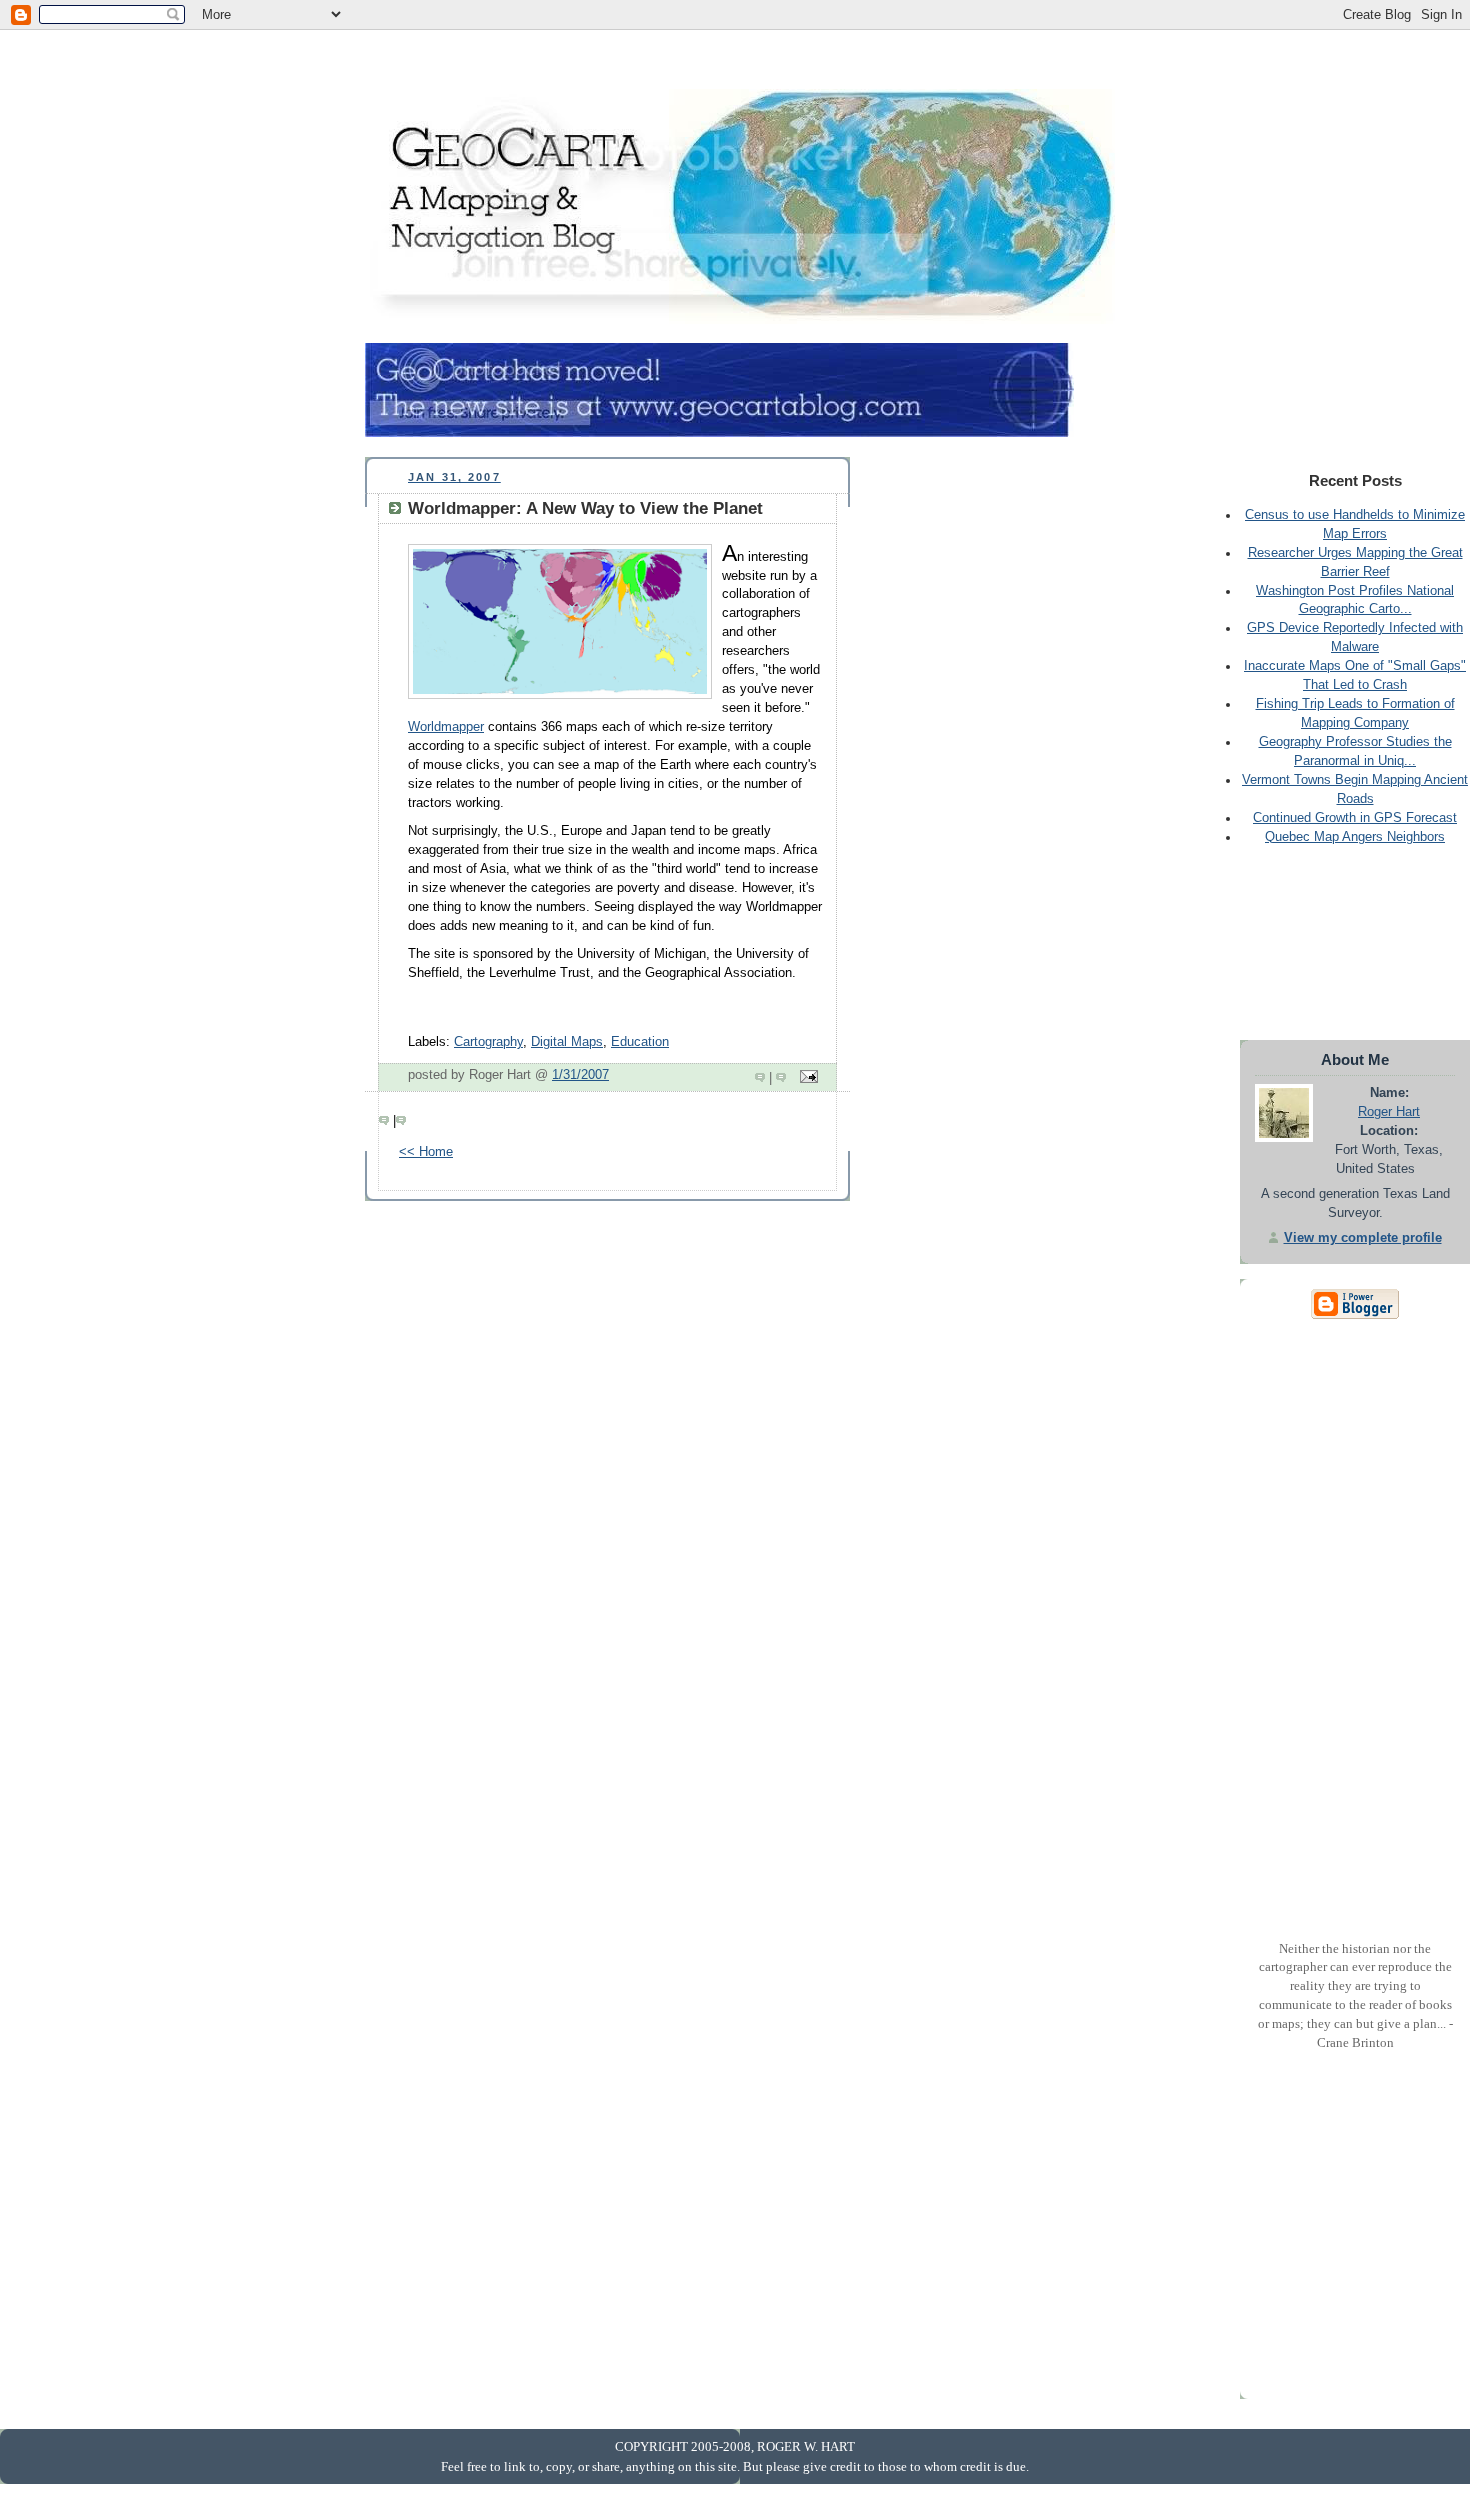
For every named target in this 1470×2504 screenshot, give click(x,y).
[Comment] (762, 1078)
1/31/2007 (580, 1075)
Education (640, 1042)
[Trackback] (783, 1078)
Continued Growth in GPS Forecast (1355, 818)
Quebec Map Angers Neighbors (1355, 837)
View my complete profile (1363, 1238)
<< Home (426, 1152)
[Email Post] (806, 1078)
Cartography (488, 1042)
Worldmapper (446, 727)
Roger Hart (1389, 1112)
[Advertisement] (729, 60)
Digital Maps (567, 1042)
